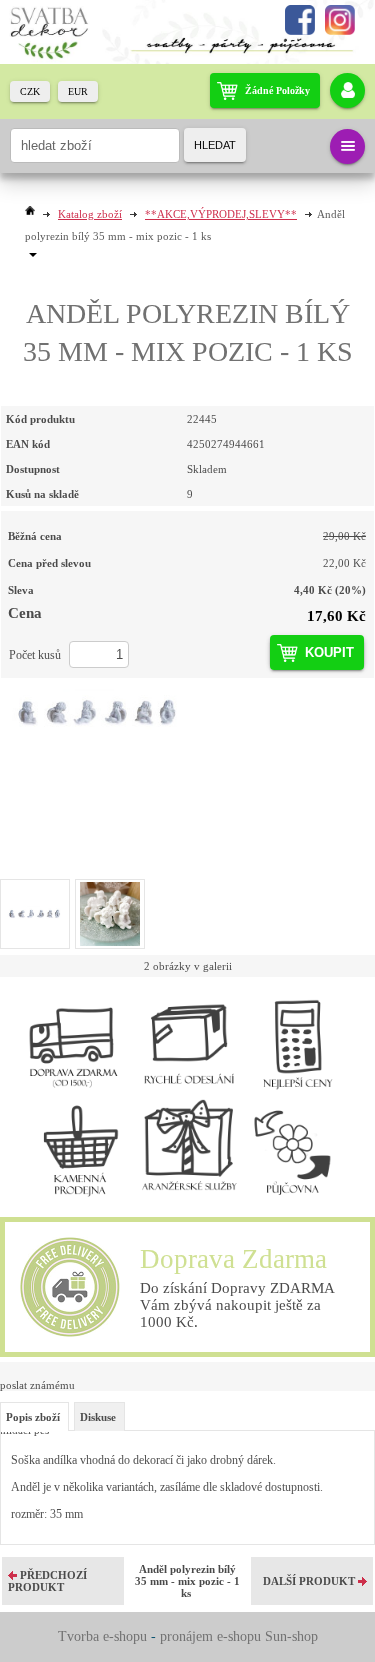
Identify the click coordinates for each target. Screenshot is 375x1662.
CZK (30, 91)
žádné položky (277, 90)
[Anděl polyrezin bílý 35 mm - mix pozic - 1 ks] (187, 713)
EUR (78, 91)
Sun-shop (291, 1636)
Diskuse (98, 1417)
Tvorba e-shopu (102, 1636)
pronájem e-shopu (210, 1636)
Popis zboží (33, 1417)
